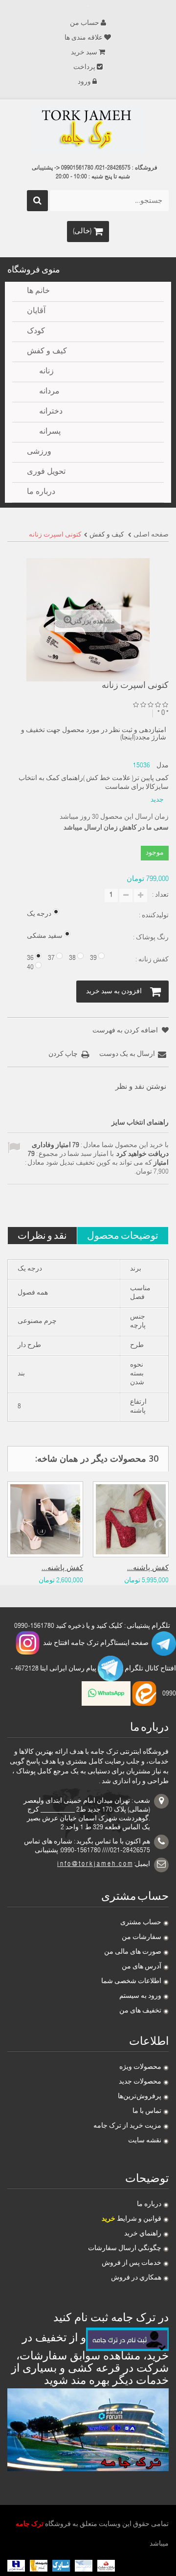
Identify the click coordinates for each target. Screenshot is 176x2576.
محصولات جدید (140, 2082)
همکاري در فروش (136, 2278)
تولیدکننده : (153, 916)
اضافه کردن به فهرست (126, 1031)
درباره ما (149, 2205)
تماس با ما (147, 2111)
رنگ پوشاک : (150, 938)
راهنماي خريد (143, 2234)
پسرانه (50, 432)
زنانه (46, 372)
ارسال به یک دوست (127, 1055)
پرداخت (84, 68)
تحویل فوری (46, 472)
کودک (36, 332)
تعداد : (160, 895)
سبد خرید (84, 53)
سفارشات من (142, 1938)
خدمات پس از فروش (132, 2263)
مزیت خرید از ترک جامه (127, 2126)
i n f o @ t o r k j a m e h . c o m (95, 1865)
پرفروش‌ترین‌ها (140, 2097)
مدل (163, 766)
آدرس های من (142, 1967)
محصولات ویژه (140, 2067)
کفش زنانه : (151, 960)
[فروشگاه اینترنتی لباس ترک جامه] (88, 130)
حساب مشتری (141, 1923)
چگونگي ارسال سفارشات (125, 2249)
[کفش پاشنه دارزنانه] (45, 1519)
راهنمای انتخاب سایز (140, 1123)
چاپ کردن (63, 1055)
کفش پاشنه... (62, 1568)
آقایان (36, 312)
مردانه (49, 392)
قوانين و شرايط (132, 2219)
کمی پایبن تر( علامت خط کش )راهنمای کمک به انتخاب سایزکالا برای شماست (94, 783)
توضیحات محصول (123, 1235)
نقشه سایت (145, 2141)
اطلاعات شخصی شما (131, 1982)
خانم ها (38, 292)
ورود (84, 82)
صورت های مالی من (133, 1952)
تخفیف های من (140, 2011)
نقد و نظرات (42, 1235)
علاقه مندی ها (84, 38)
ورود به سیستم (140, 1996)
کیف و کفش (47, 352)
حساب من (85, 24)
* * (163, 713)
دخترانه (51, 412)
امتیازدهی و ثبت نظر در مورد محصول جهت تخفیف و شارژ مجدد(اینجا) (94, 734)
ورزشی (39, 452)
